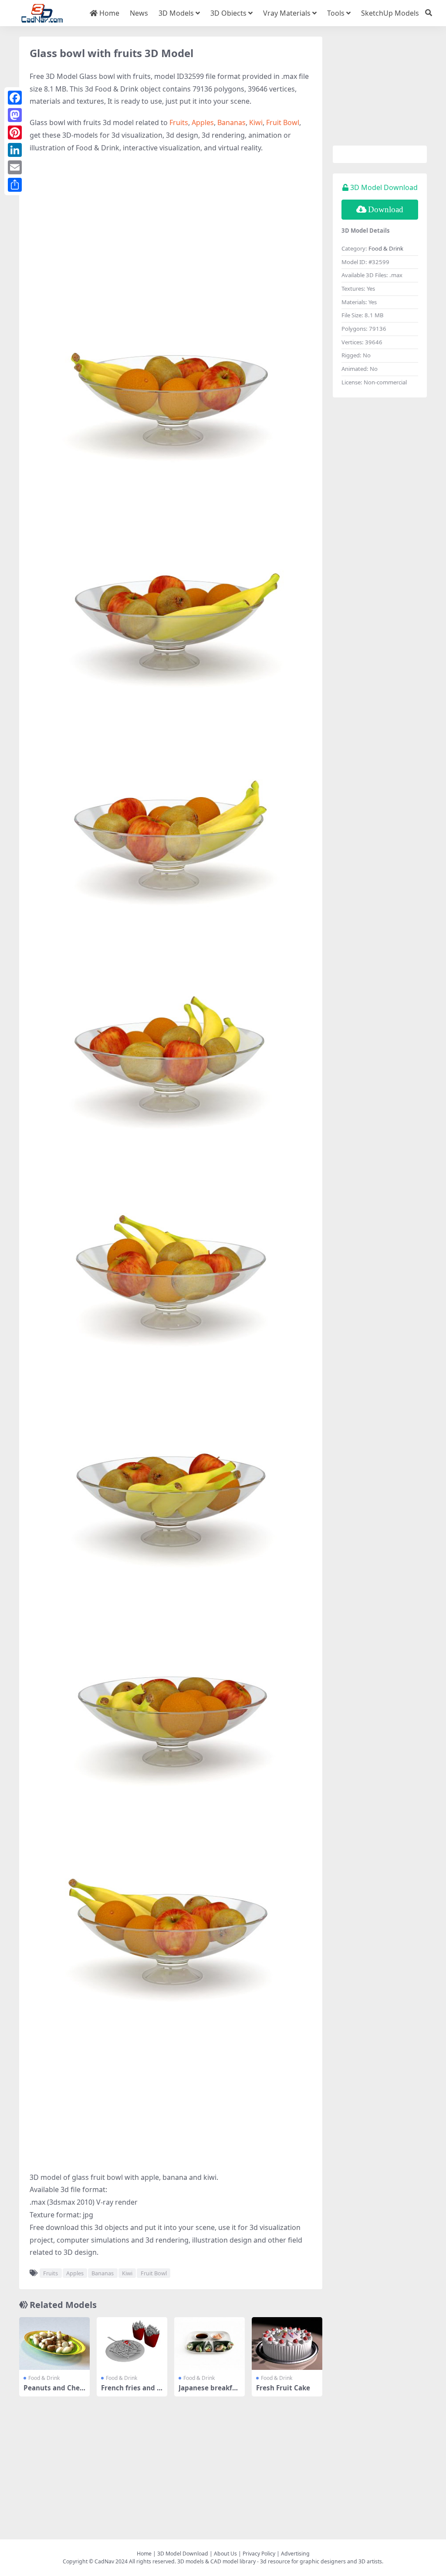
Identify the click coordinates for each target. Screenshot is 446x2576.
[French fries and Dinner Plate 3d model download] (132, 2344)
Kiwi (256, 122)
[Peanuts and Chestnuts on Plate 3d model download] (54, 2344)
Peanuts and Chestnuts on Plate (53, 2392)
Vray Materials (287, 13)
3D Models (176, 13)
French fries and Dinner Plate (131, 2392)
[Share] (15, 185)
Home (108, 13)
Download (386, 209)
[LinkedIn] (15, 150)
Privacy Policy (259, 2554)
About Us (225, 2554)
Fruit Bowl (283, 122)
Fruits (179, 122)
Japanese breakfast (209, 2392)
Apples (203, 122)
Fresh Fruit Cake (283, 2388)
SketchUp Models (390, 13)
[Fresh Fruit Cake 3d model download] (287, 2344)
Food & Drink (44, 2378)
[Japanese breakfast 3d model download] (209, 2344)
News (139, 13)
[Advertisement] (171, 224)
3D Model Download (183, 2554)
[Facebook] (15, 98)
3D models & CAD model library (216, 2561)
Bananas (231, 122)
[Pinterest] (15, 132)
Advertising (295, 2554)
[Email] (15, 167)
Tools (336, 13)
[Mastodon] (15, 115)
